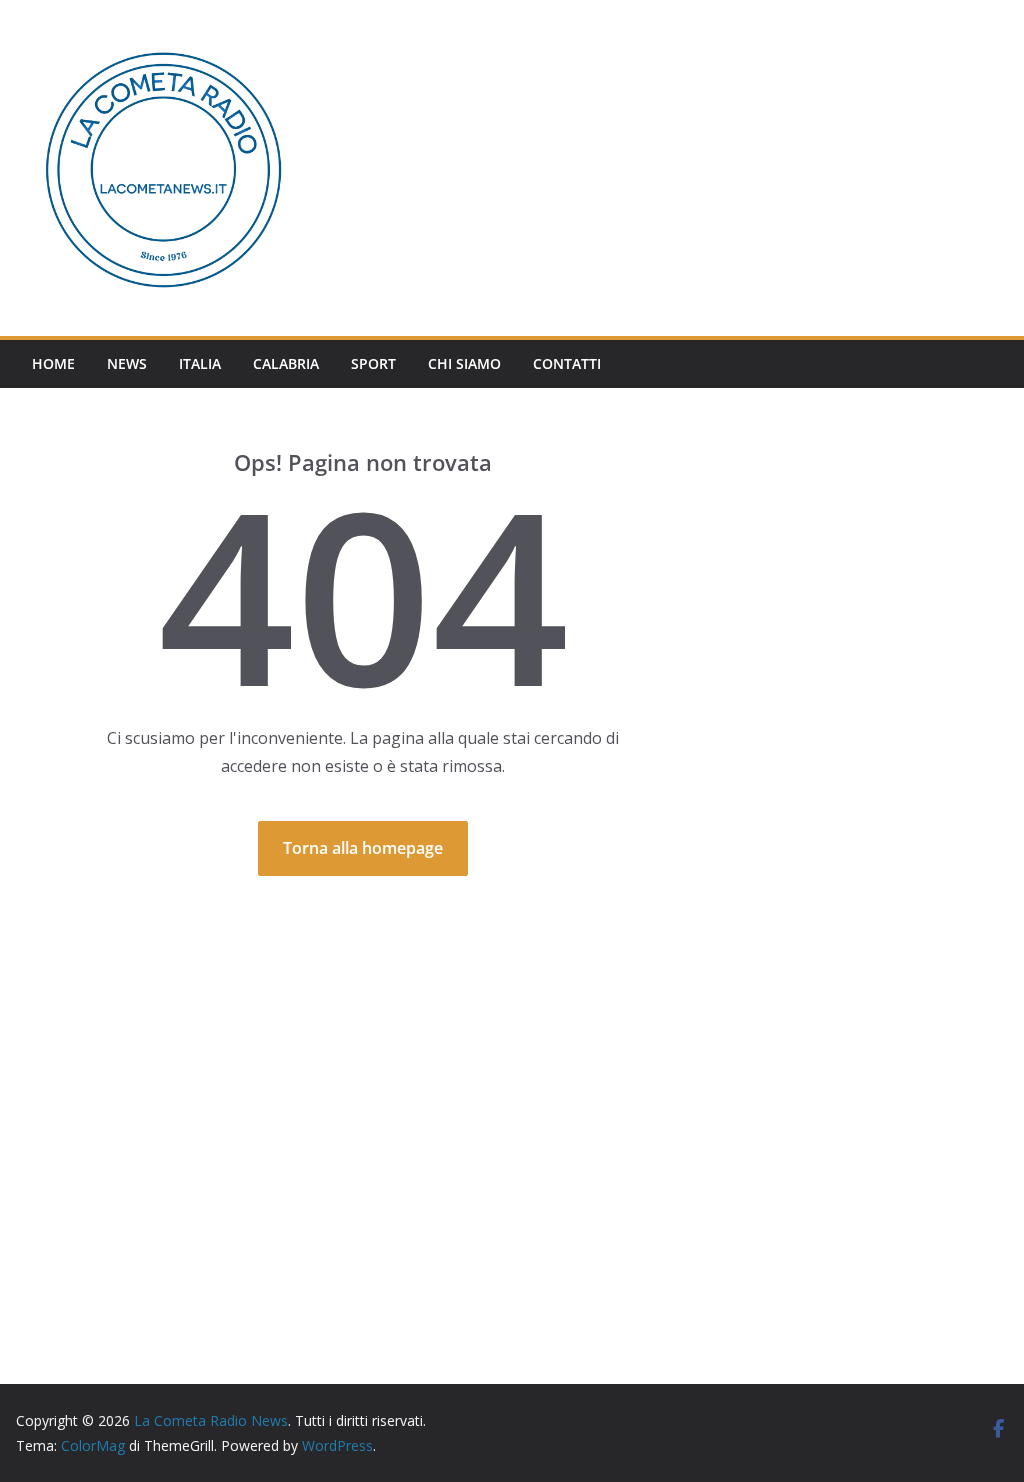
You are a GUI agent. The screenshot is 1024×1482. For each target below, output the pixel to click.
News (127, 363)
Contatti (567, 363)
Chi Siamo (464, 363)
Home (53, 363)
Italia (200, 363)
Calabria (286, 363)
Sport (373, 363)
